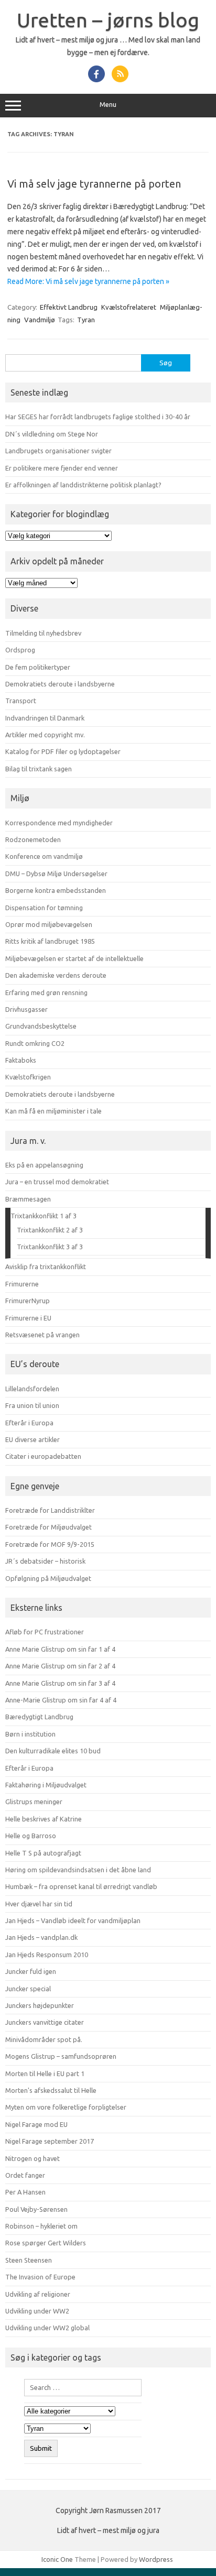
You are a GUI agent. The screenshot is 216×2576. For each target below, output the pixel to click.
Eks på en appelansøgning (44, 1165)
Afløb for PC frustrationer (45, 1632)
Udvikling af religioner (38, 2294)
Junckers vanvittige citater (45, 2022)
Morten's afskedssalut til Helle (51, 2090)
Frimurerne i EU (28, 1318)
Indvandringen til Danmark (45, 718)
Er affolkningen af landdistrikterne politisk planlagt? (83, 485)
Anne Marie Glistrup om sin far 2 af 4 (60, 1666)
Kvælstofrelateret (129, 307)
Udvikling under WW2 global (47, 2328)
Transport (21, 701)
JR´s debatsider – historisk (45, 1561)
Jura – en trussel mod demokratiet (57, 1182)
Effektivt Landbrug (69, 307)
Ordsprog (20, 650)
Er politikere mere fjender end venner (62, 468)
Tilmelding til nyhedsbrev (43, 633)
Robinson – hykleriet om (41, 2226)
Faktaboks (21, 1060)
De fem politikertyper (38, 667)
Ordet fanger (25, 2175)
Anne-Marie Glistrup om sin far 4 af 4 (61, 1700)
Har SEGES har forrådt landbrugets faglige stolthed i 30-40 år (98, 417)
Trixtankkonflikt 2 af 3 (50, 1230)
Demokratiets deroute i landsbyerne (60, 684)
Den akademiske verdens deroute (56, 975)
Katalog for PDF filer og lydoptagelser (63, 751)
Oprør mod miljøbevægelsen (49, 924)
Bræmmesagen (28, 1199)
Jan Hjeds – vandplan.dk (41, 1937)
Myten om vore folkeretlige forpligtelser (66, 2107)
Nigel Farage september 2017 (50, 2141)
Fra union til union (32, 1405)
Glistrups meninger (34, 1802)
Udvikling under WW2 (37, 2311)
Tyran (86, 320)
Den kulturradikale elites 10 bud (53, 1751)
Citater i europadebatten (43, 1456)
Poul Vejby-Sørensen (36, 2209)
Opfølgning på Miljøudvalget (48, 1578)
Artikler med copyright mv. (45, 735)
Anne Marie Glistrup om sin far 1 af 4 (60, 1649)
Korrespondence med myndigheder (59, 823)
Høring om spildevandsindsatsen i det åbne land (78, 1870)
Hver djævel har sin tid (39, 1904)
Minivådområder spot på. (44, 2039)
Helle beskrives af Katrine (44, 1819)
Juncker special (28, 1989)
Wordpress (156, 2559)
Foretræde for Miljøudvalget (48, 1527)
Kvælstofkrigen (28, 1077)
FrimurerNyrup (28, 1301)
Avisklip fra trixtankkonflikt (46, 1267)
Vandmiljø (40, 320)
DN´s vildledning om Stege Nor (52, 434)
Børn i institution (30, 1734)
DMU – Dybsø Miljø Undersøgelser (56, 874)
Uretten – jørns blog (108, 20)
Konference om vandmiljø (44, 856)
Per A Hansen (25, 2192)
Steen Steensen (29, 2260)
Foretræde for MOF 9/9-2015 (50, 1544)
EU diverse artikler (33, 1439)
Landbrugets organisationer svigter (58, 451)
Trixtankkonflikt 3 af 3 (50, 1247)
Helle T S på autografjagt (43, 1853)
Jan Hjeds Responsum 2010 (47, 1955)
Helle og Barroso (31, 1836)
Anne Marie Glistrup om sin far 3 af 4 (60, 1683)
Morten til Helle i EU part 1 (45, 2073)
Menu (108, 105)
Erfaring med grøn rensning (46, 992)
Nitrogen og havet (33, 2158)
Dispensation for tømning (44, 908)
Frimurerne (22, 1284)
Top (204, 2562)
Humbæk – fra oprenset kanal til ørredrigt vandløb (81, 1886)
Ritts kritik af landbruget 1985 (50, 941)
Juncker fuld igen (31, 1971)
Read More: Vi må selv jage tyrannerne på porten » (88, 281)
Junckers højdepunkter (40, 2005)
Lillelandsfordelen (32, 1389)
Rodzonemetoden (33, 839)
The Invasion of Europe (40, 2277)
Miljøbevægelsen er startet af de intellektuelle (74, 958)
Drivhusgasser (26, 1009)
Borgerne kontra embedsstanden (56, 890)
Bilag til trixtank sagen (39, 769)
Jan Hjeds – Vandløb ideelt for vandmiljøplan (73, 1920)
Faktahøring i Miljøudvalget (46, 1785)
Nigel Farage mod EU (36, 2124)
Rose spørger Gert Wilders (46, 2243)
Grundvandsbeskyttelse (41, 1026)
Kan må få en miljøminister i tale (53, 1111)
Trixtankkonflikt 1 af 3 (44, 1216)
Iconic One (57, 2559)
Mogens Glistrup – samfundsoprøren (61, 2056)
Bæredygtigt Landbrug (39, 1717)
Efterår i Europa (29, 1423)
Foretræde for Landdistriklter (50, 1510)
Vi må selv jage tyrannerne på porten (94, 184)
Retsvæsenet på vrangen (42, 1335)
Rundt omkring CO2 (35, 1043)
